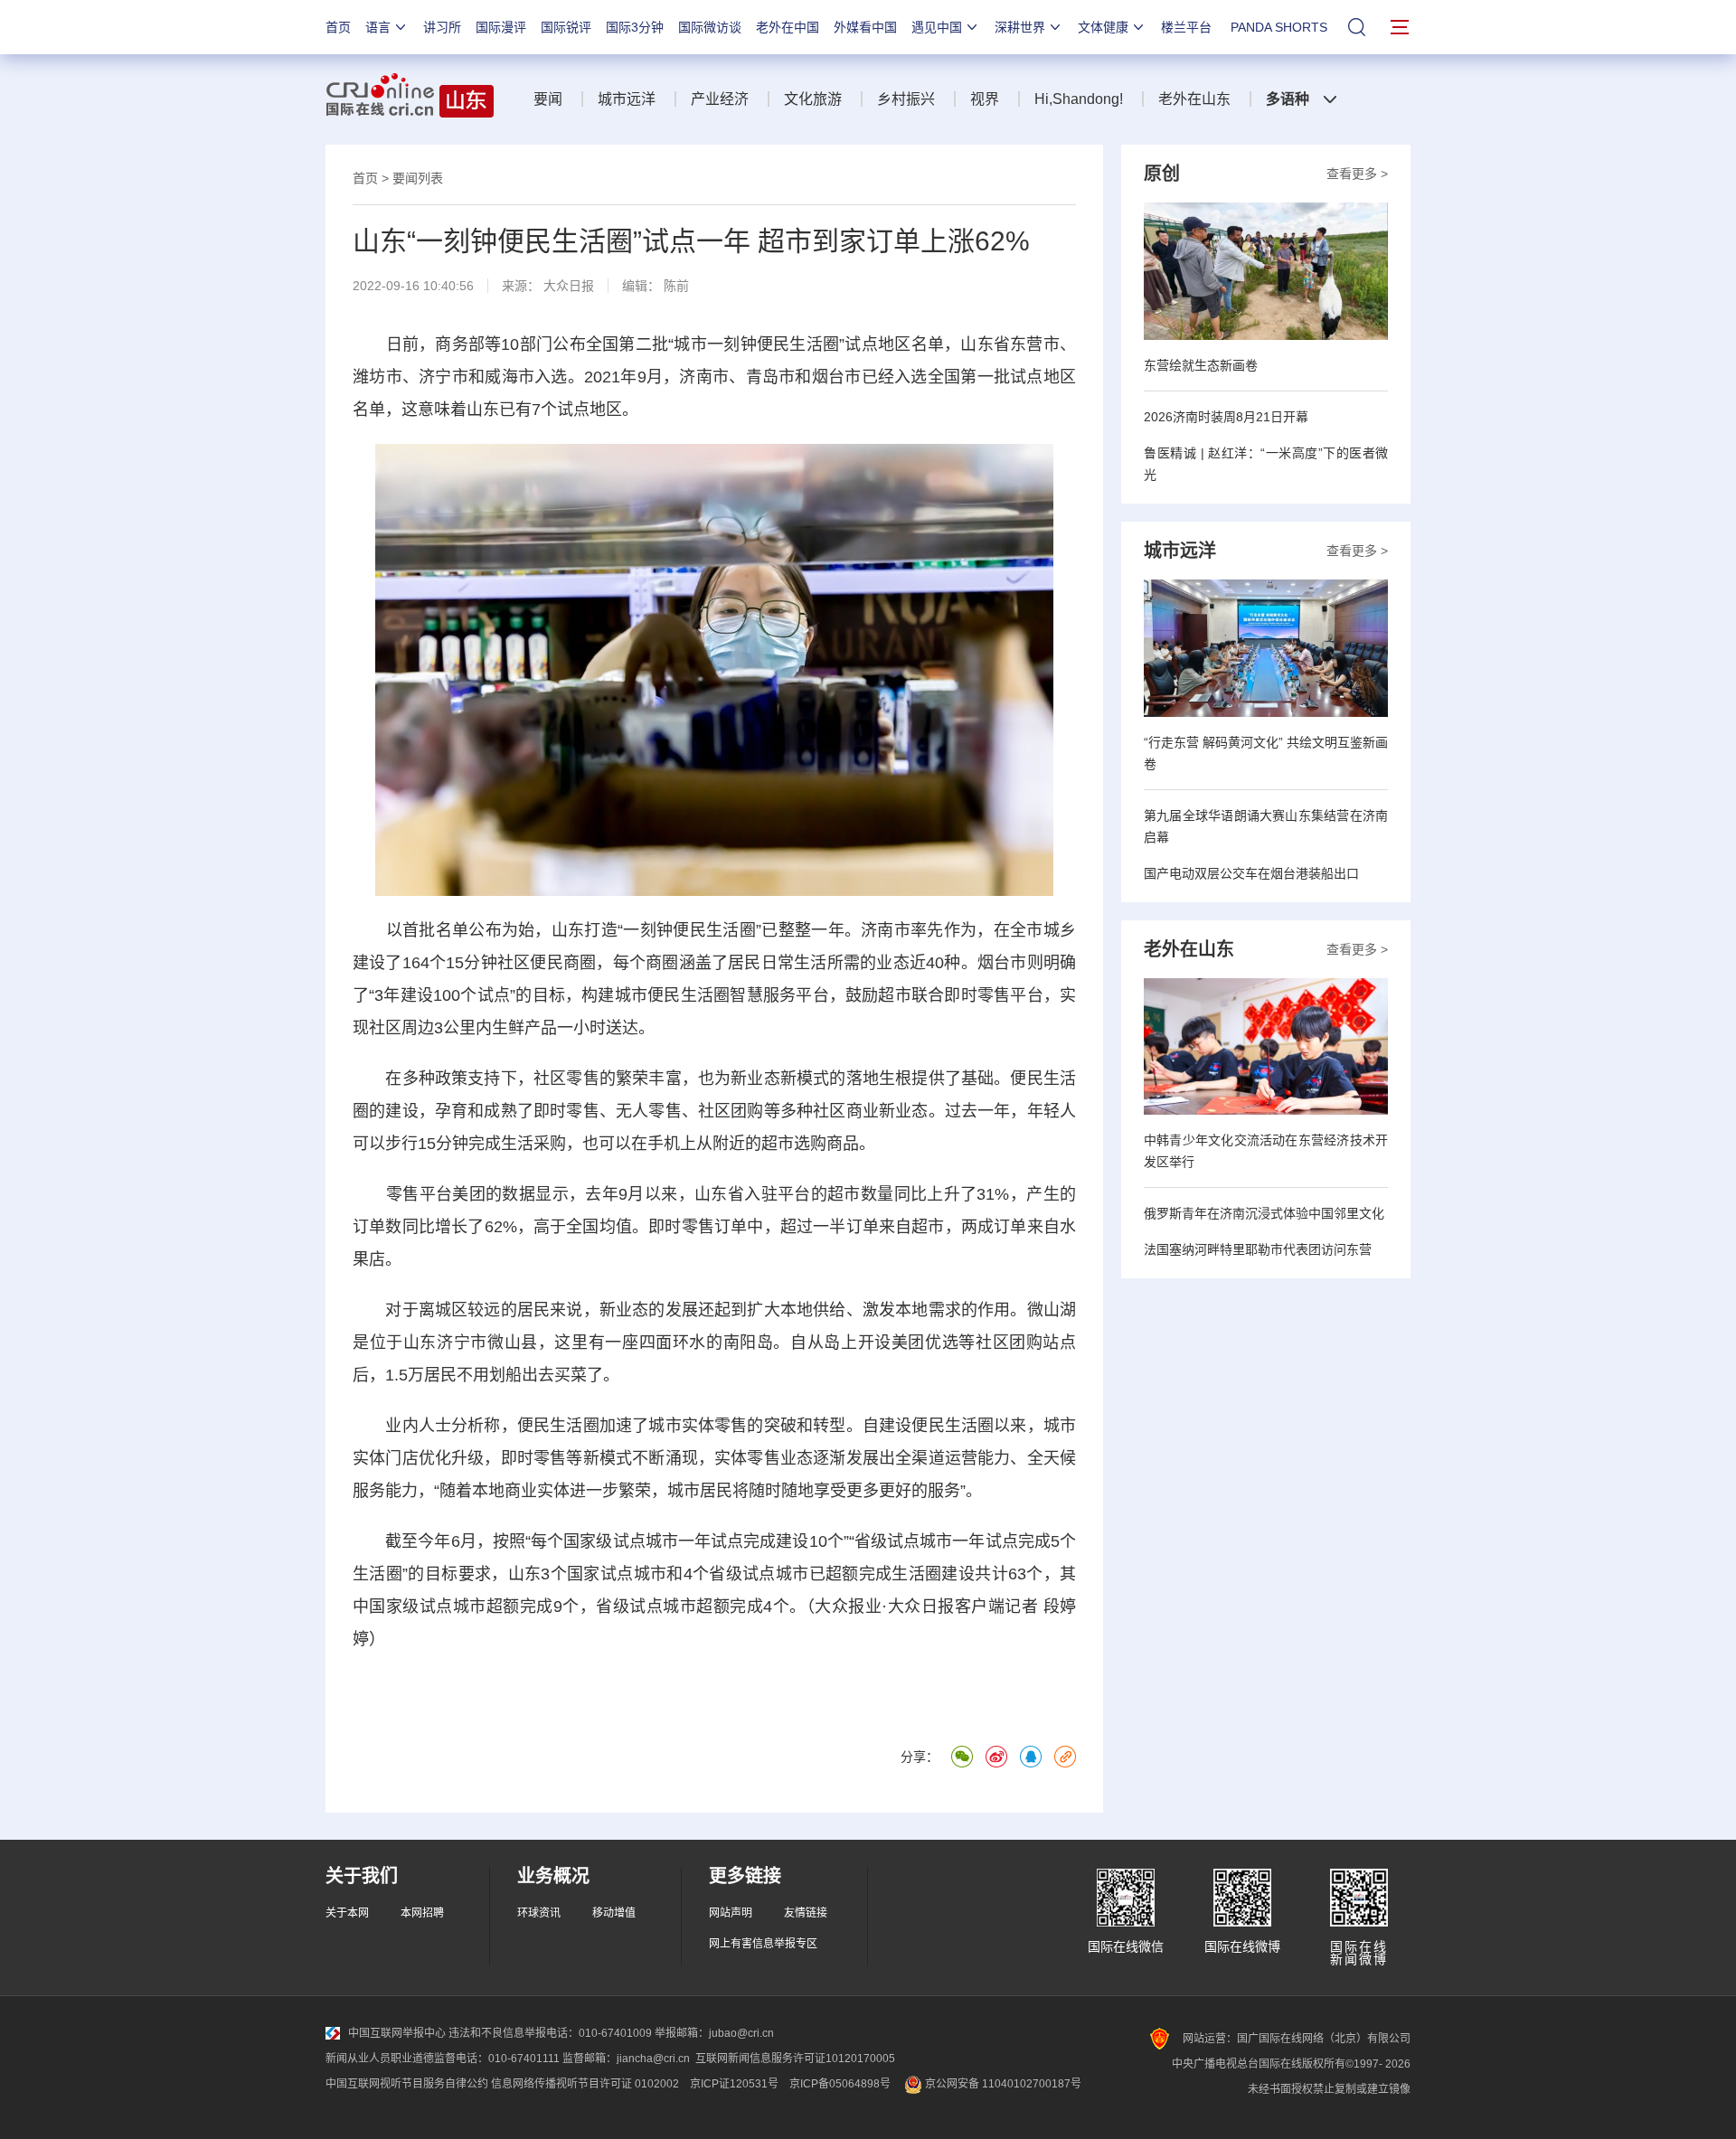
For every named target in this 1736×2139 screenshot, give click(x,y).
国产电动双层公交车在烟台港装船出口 (1251, 873)
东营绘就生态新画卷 (1201, 365)
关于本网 (347, 1913)
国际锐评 (566, 27)
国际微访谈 (710, 27)
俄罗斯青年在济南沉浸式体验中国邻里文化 (1264, 1213)
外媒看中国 (865, 27)
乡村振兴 (906, 99)
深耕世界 (1020, 27)
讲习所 (442, 27)
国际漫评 (501, 27)
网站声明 (731, 1913)
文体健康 (1103, 27)
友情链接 (806, 1913)
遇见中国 (937, 27)
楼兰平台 (1186, 27)
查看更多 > (1357, 174)
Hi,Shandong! (1079, 99)
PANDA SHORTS (1279, 27)
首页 (338, 27)
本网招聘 (422, 1913)
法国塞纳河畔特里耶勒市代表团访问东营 (1258, 1249)
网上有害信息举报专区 (763, 1944)
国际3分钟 (635, 27)
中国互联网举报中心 (397, 2033)
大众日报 (569, 286)
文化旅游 (813, 99)
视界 (985, 99)
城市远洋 (627, 99)
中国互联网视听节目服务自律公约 (407, 2084)
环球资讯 (539, 1913)
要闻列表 (418, 178)
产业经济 (720, 99)
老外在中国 (788, 27)
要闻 (548, 99)
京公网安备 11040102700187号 (1002, 2084)
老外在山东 (1194, 99)
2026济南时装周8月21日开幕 (1226, 417)
